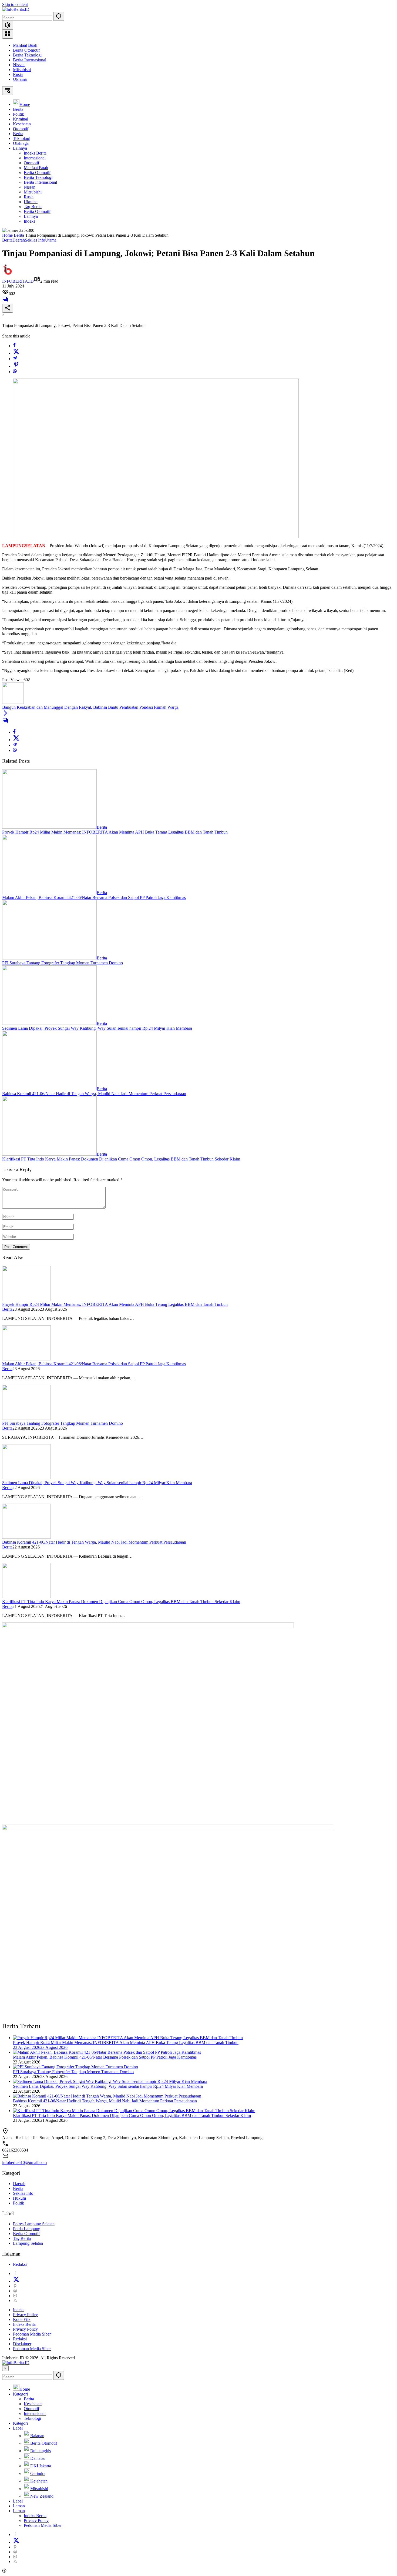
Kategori (20, 2394)
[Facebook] (14, 346)
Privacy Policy (25, 2315)
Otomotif (31, 2409)
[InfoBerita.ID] (16, 9)
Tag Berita (22, 2238)
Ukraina (20, 79)
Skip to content (15, 4)
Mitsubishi (22, 70)
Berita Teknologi (27, 55)
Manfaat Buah (25, 45)
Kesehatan (33, 2404)
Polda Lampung (27, 2229)
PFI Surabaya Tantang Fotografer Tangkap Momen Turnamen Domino (63, 963)
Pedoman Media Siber (32, 2334)
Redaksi (20, 2264)
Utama (51, 240)
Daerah (19, 240)
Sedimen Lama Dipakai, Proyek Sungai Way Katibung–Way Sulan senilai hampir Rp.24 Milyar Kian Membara (97, 1028)
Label (18, 2428)
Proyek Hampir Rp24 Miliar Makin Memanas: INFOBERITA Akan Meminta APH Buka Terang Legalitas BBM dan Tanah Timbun (115, 832)
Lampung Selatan (28, 2243)
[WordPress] (15, 2291)
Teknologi (32, 2418)
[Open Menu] (8, 34)
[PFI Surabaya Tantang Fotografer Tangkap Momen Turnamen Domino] (49, 958)
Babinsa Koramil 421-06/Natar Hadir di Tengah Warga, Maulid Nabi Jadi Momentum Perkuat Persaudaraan (94, 1094)
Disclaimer (22, 2344)
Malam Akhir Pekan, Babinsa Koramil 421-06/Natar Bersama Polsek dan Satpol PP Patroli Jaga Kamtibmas (94, 897)
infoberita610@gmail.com (24, 2162)
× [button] (5, 2368)
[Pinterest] (15, 2286)
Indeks (19, 2310)
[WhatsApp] (15, 372)
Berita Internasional (30, 60)
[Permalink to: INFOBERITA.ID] (8, 274)
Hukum (19, 2198)
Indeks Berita (24, 2324)
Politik (18, 2203)
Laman (19, 2506)
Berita (7, 240)
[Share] (8, 308)
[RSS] (15, 2301)
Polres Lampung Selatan (34, 2224)
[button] (59, 16)
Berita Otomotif (26, 50)
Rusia (18, 74)
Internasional (35, 2413)
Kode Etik (22, 2319)
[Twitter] (16, 353)
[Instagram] (15, 2296)
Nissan (19, 65)
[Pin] (16, 366)
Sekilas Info (35, 240)
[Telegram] (15, 359)
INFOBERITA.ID (18, 281)
